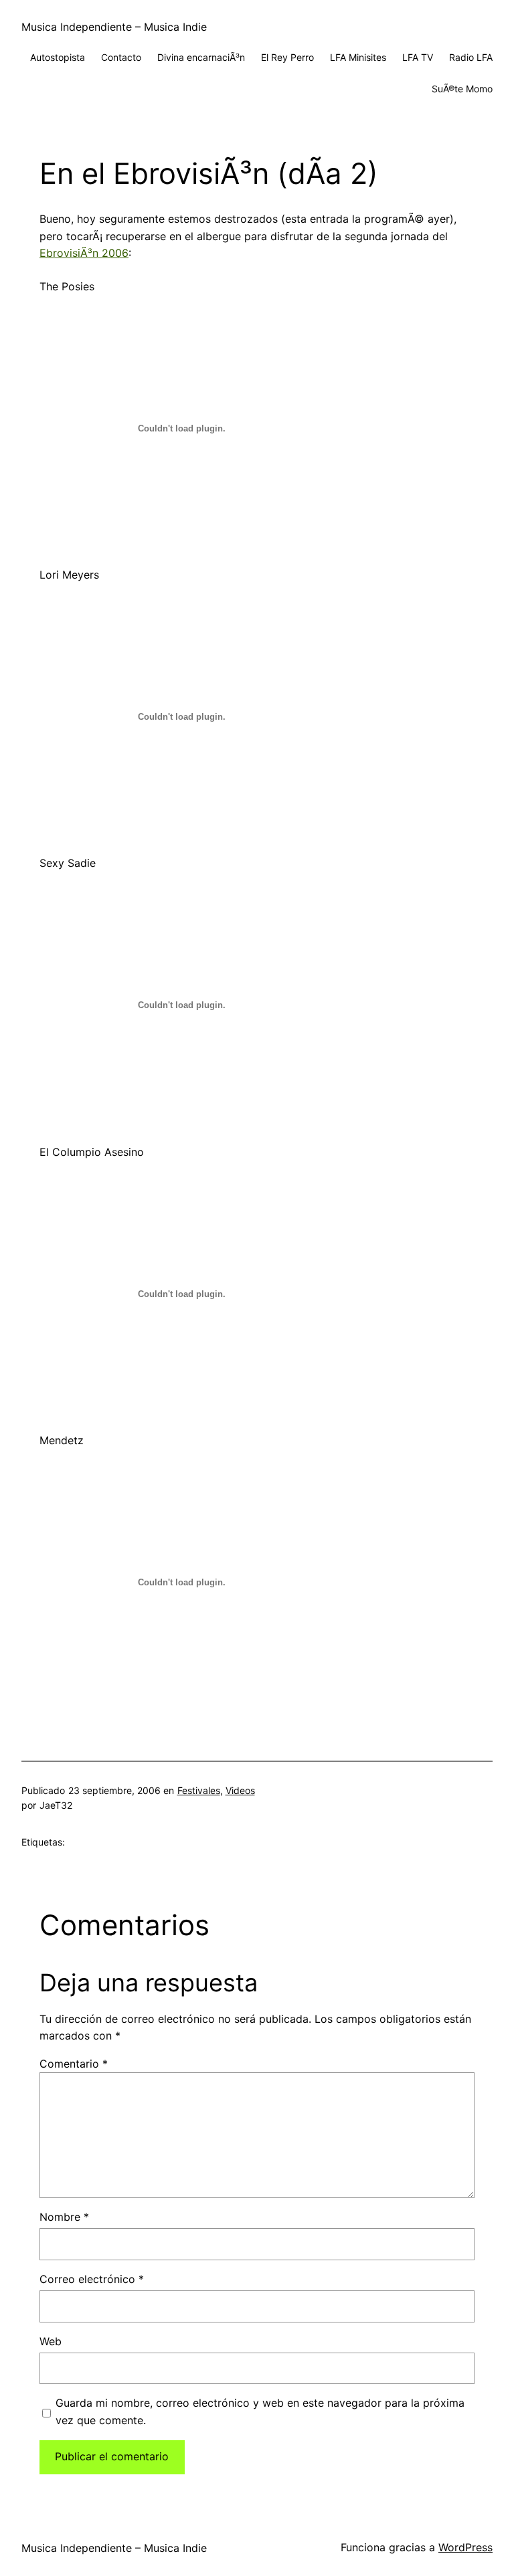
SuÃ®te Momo (462, 89)
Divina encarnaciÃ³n (201, 57)
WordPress (465, 2547)
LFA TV (418, 57)
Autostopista (58, 57)
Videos (240, 1790)
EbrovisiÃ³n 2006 (84, 253)
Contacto (121, 57)
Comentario (74, 2064)
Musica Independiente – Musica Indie (114, 27)
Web (51, 2341)
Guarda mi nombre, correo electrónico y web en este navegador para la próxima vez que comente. (260, 2411)
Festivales (199, 1790)
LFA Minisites (358, 57)
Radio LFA (471, 57)
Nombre (64, 2217)
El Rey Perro (287, 57)
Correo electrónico (92, 2279)
